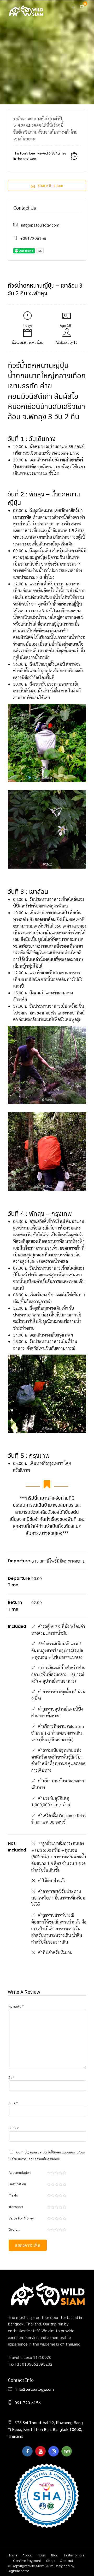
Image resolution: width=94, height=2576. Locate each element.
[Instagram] (54, 2451)
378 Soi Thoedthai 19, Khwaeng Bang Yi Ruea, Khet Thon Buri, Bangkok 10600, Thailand (45, 2429)
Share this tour (50, 185)
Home (13, 2555)
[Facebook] (27, 2451)
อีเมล (13, 2103)
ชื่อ (12, 2077)
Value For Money (21, 2218)
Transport (16, 2207)
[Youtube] (40, 2451)
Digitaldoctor (18, 2571)
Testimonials (74, 2555)
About (27, 2555)
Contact (66, 2561)
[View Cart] (82, 7)
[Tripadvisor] (67, 2451)
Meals (13, 2195)
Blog (55, 2555)
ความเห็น (16, 2006)
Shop (50, 2561)
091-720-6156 (28, 2403)
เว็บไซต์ (14, 2129)
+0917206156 (33, 238)
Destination (17, 2184)
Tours (42, 2555)
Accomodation (20, 2172)
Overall (14, 2229)
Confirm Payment (27, 2561)
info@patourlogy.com (40, 225)
